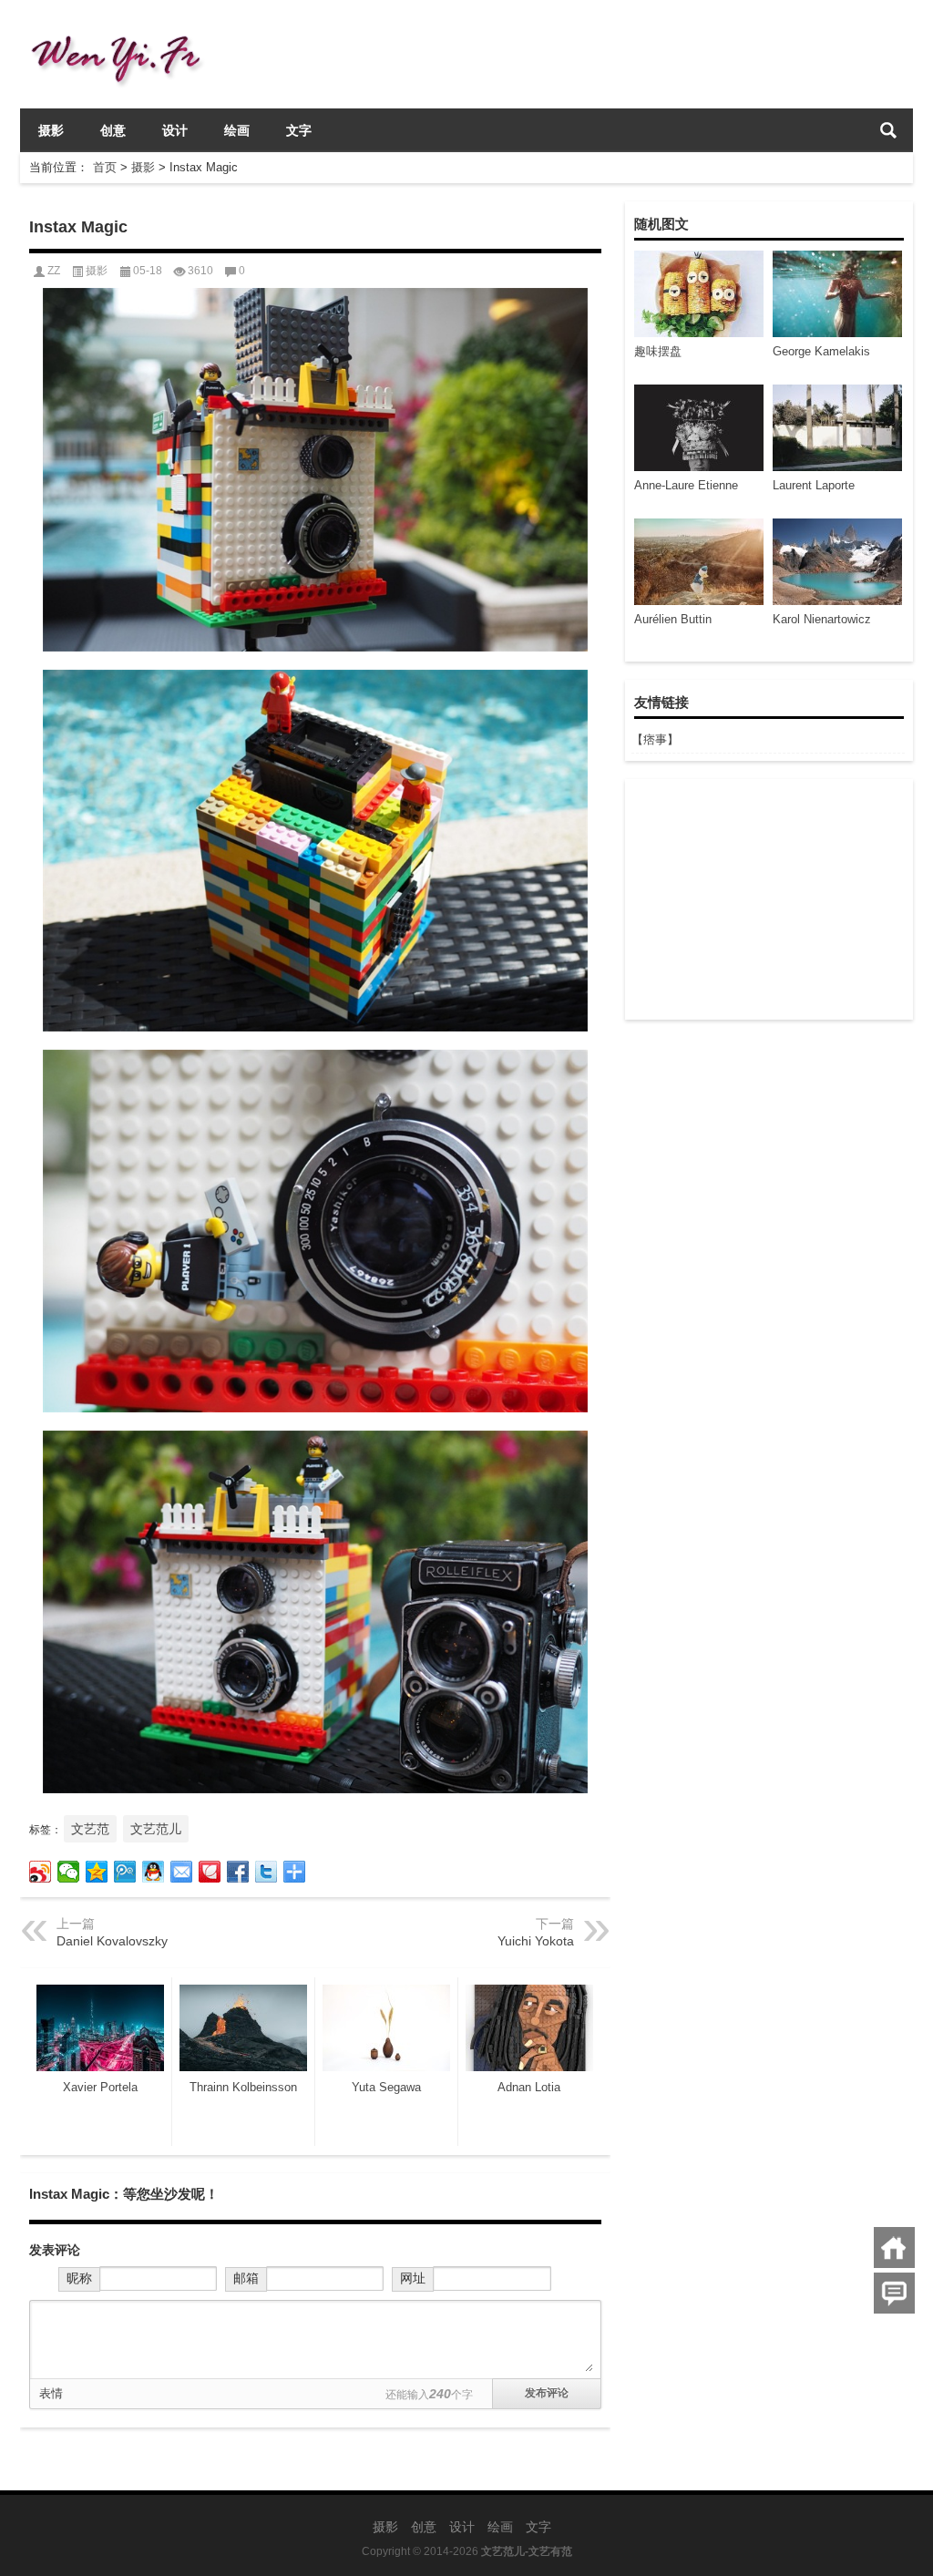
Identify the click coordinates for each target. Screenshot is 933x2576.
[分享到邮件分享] (182, 1872)
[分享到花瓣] (210, 1872)
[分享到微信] (69, 1872)
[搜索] (888, 130)
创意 (113, 130)
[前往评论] (894, 2293)
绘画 (237, 130)
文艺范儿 (156, 1829)
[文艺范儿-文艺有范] (123, 24)
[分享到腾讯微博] (125, 1872)
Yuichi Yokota (536, 1941)
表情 (51, 2393)
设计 (175, 130)
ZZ (54, 271)
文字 (299, 130)
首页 (105, 167)
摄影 (51, 130)
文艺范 (90, 1829)
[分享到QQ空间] (97, 1872)
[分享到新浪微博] (41, 1872)
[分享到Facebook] (238, 1872)
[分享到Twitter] (267, 1872)
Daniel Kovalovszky (112, 1941)
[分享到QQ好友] (154, 1872)
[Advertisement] (768, 899)
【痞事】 (655, 739)
